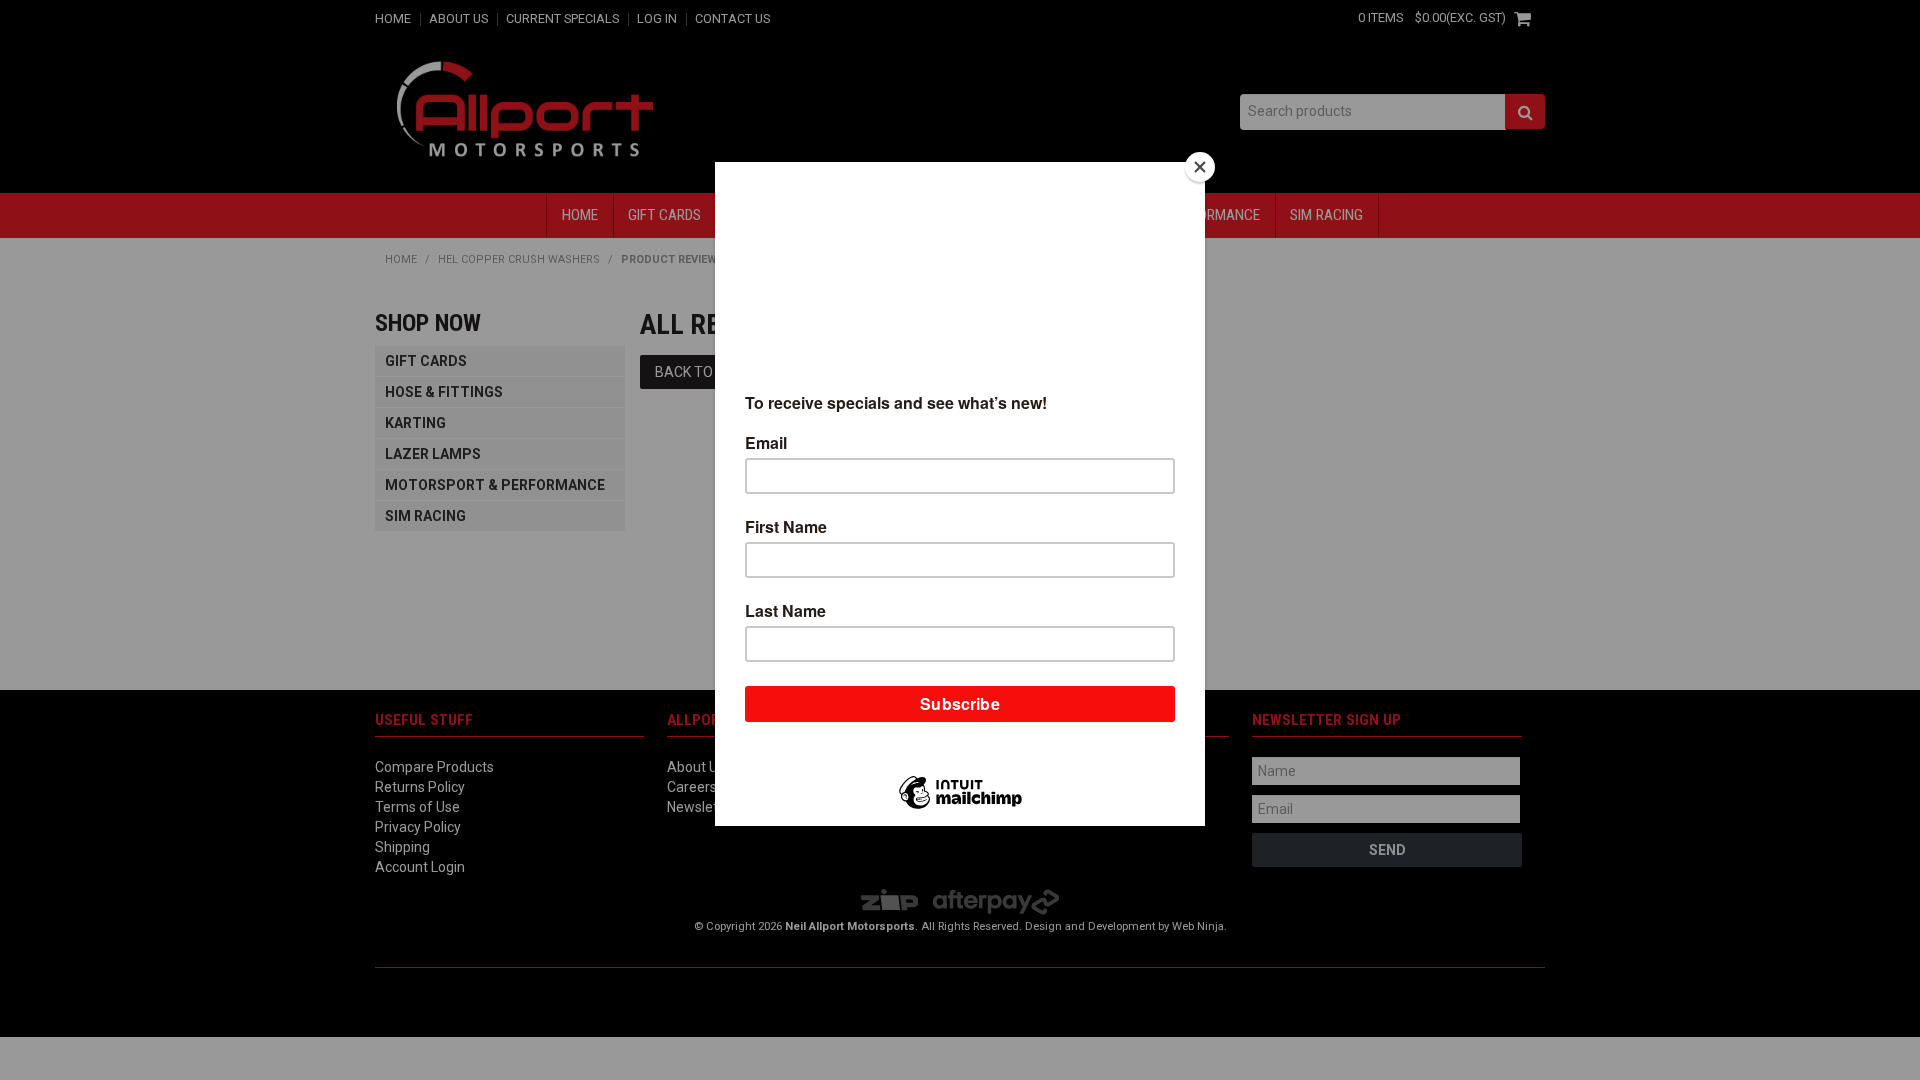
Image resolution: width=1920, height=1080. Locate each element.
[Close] (1200, 167)
